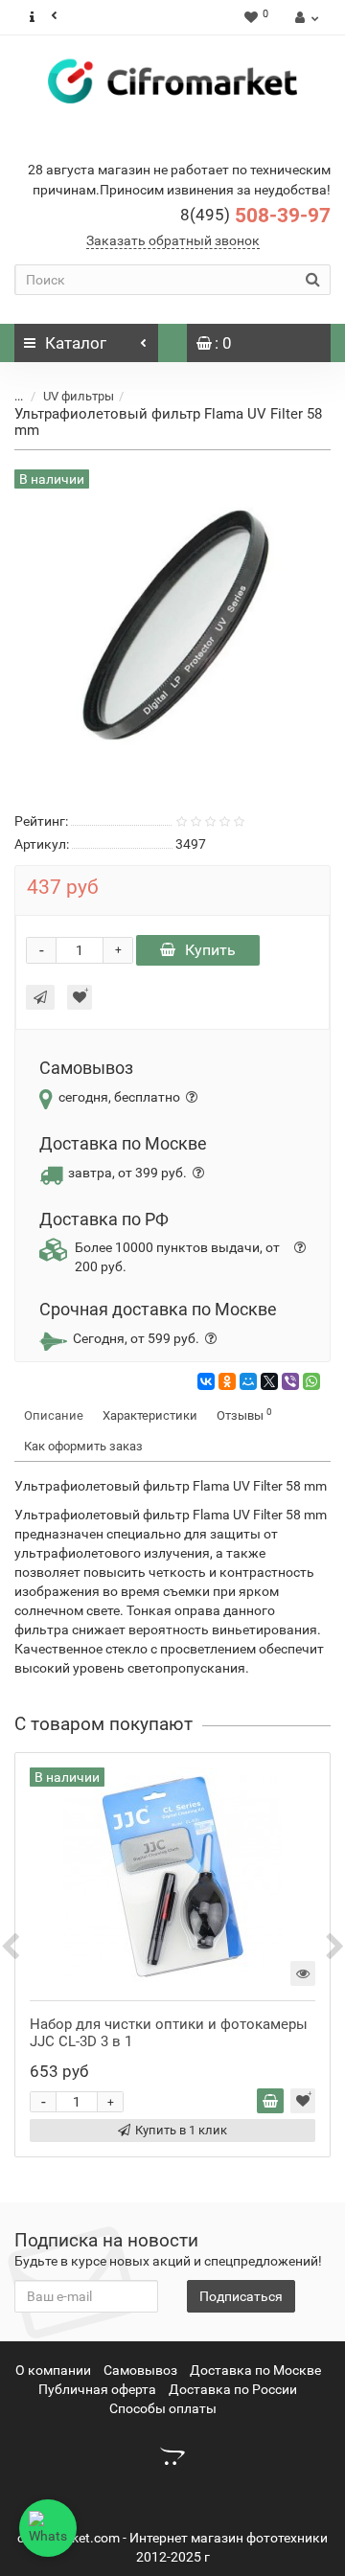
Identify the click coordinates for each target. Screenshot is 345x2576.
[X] (269, 1381)
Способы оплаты (163, 2408)
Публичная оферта (97, 2389)
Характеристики (150, 1415)
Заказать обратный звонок (173, 240)
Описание (54, 1415)
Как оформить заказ (83, 1446)
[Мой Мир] (248, 1381)
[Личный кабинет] (304, 17)
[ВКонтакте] (206, 1381)
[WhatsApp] (311, 1381)
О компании (53, 2370)
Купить (210, 950)
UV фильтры (79, 396)
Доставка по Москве (255, 2370)
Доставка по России (233, 2389)
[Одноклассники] (227, 1381)
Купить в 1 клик (181, 2130)
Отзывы (244, 1414)
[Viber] (290, 1381)
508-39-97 (255, 216)
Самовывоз (140, 2370)
